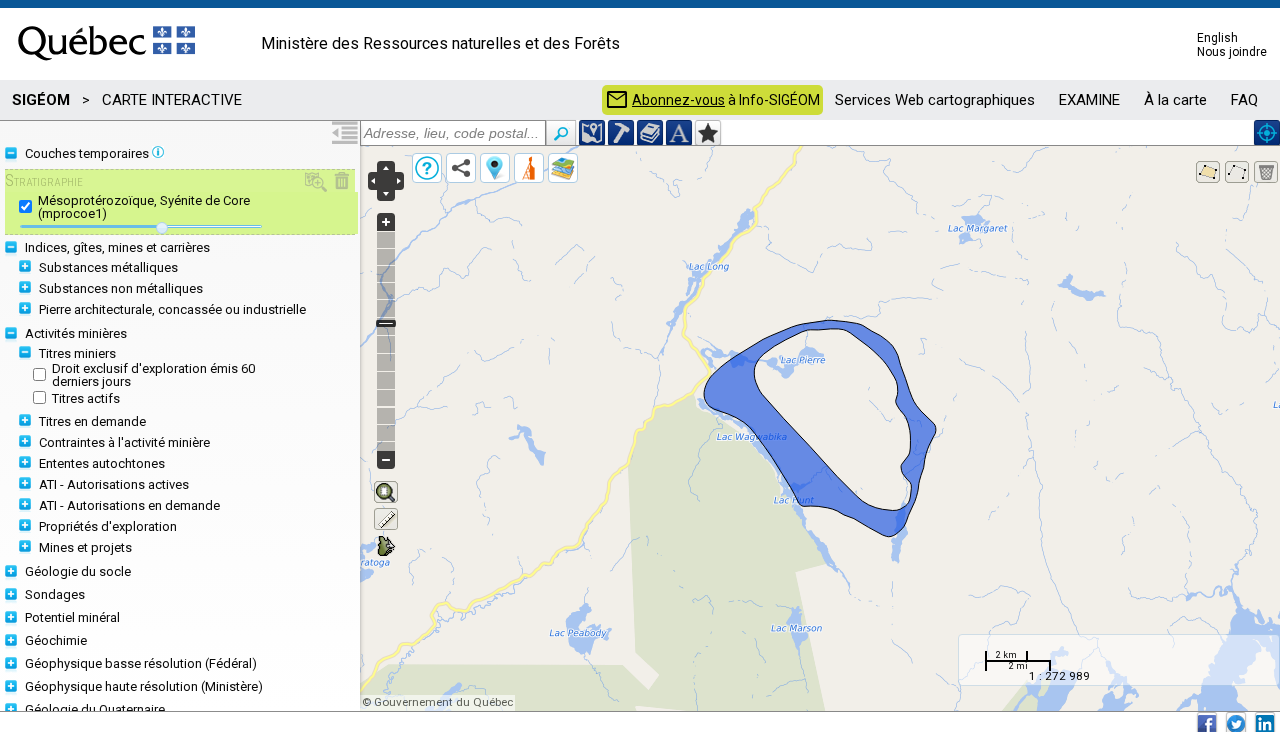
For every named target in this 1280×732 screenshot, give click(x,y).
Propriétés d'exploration (108, 526)
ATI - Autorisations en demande (129, 505)
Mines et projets (85, 547)
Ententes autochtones (102, 463)
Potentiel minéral (72, 617)
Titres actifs (86, 398)
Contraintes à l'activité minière (124, 442)
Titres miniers (77, 353)
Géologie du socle (78, 571)
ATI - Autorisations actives (114, 484)
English (1217, 38)
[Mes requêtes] (529, 168)
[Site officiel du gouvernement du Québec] (106, 67)
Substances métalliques (108, 267)
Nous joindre (1232, 52)
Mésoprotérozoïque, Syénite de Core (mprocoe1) (144, 207)
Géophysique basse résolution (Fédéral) (141, 663)
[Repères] (495, 168)
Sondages (55, 594)
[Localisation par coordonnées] (592, 133)
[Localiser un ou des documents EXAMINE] (650, 133)
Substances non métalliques (121, 288)
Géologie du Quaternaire (95, 709)
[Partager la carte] (461, 168)
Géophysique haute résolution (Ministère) (144, 686)
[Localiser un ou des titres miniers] (621, 133)
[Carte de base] (563, 168)
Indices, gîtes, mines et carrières (117, 247)
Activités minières (76, 333)
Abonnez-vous (678, 100)
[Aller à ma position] (1267, 133)
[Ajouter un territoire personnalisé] (708, 133)
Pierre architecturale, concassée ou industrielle (172, 309)
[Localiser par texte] (679, 133)
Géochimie (56, 640)
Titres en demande (92, 421)
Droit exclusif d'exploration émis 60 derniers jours (153, 375)
